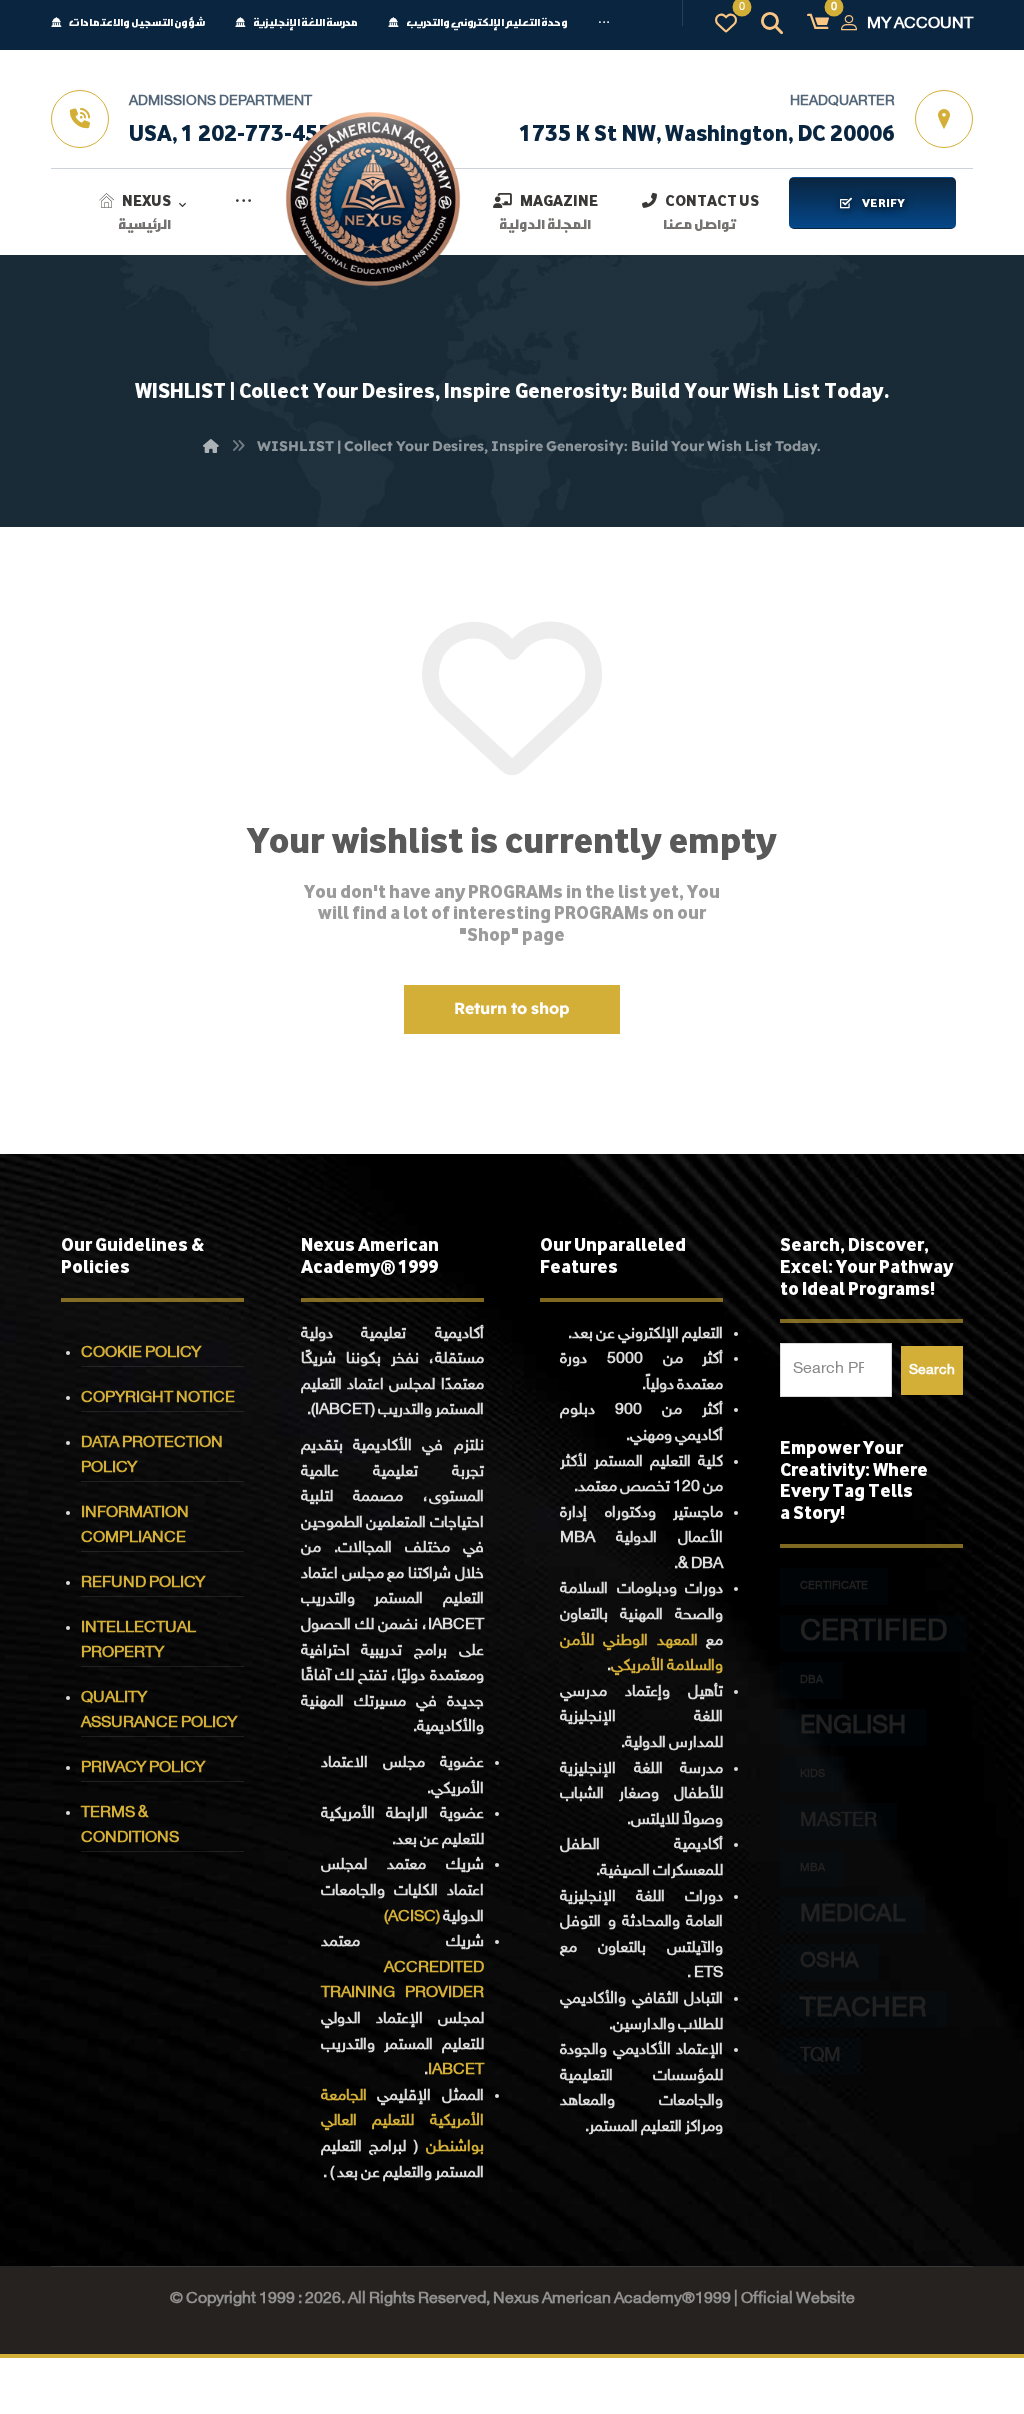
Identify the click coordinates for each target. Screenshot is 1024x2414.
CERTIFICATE (834, 1586)
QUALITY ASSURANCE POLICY (159, 1711)
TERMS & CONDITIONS (130, 1826)
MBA (812, 1868)
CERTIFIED (873, 1633)
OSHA (829, 1962)
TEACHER (863, 2009)
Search (932, 1370)
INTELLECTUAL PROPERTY (138, 1641)
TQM (820, 2056)
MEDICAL (852, 1915)
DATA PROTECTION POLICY (152, 1456)
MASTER (838, 1821)
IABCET (456, 2070)
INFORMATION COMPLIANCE (135, 1526)
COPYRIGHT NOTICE (158, 1398)
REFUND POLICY (143, 1583)
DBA (811, 1680)
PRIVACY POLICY (143, 1768)
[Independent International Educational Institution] (373, 199)
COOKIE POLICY (141, 1353)
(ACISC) (412, 1917)
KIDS (812, 1774)
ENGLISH (853, 1727)
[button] (604, 29)
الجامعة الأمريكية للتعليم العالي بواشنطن (402, 2122)
